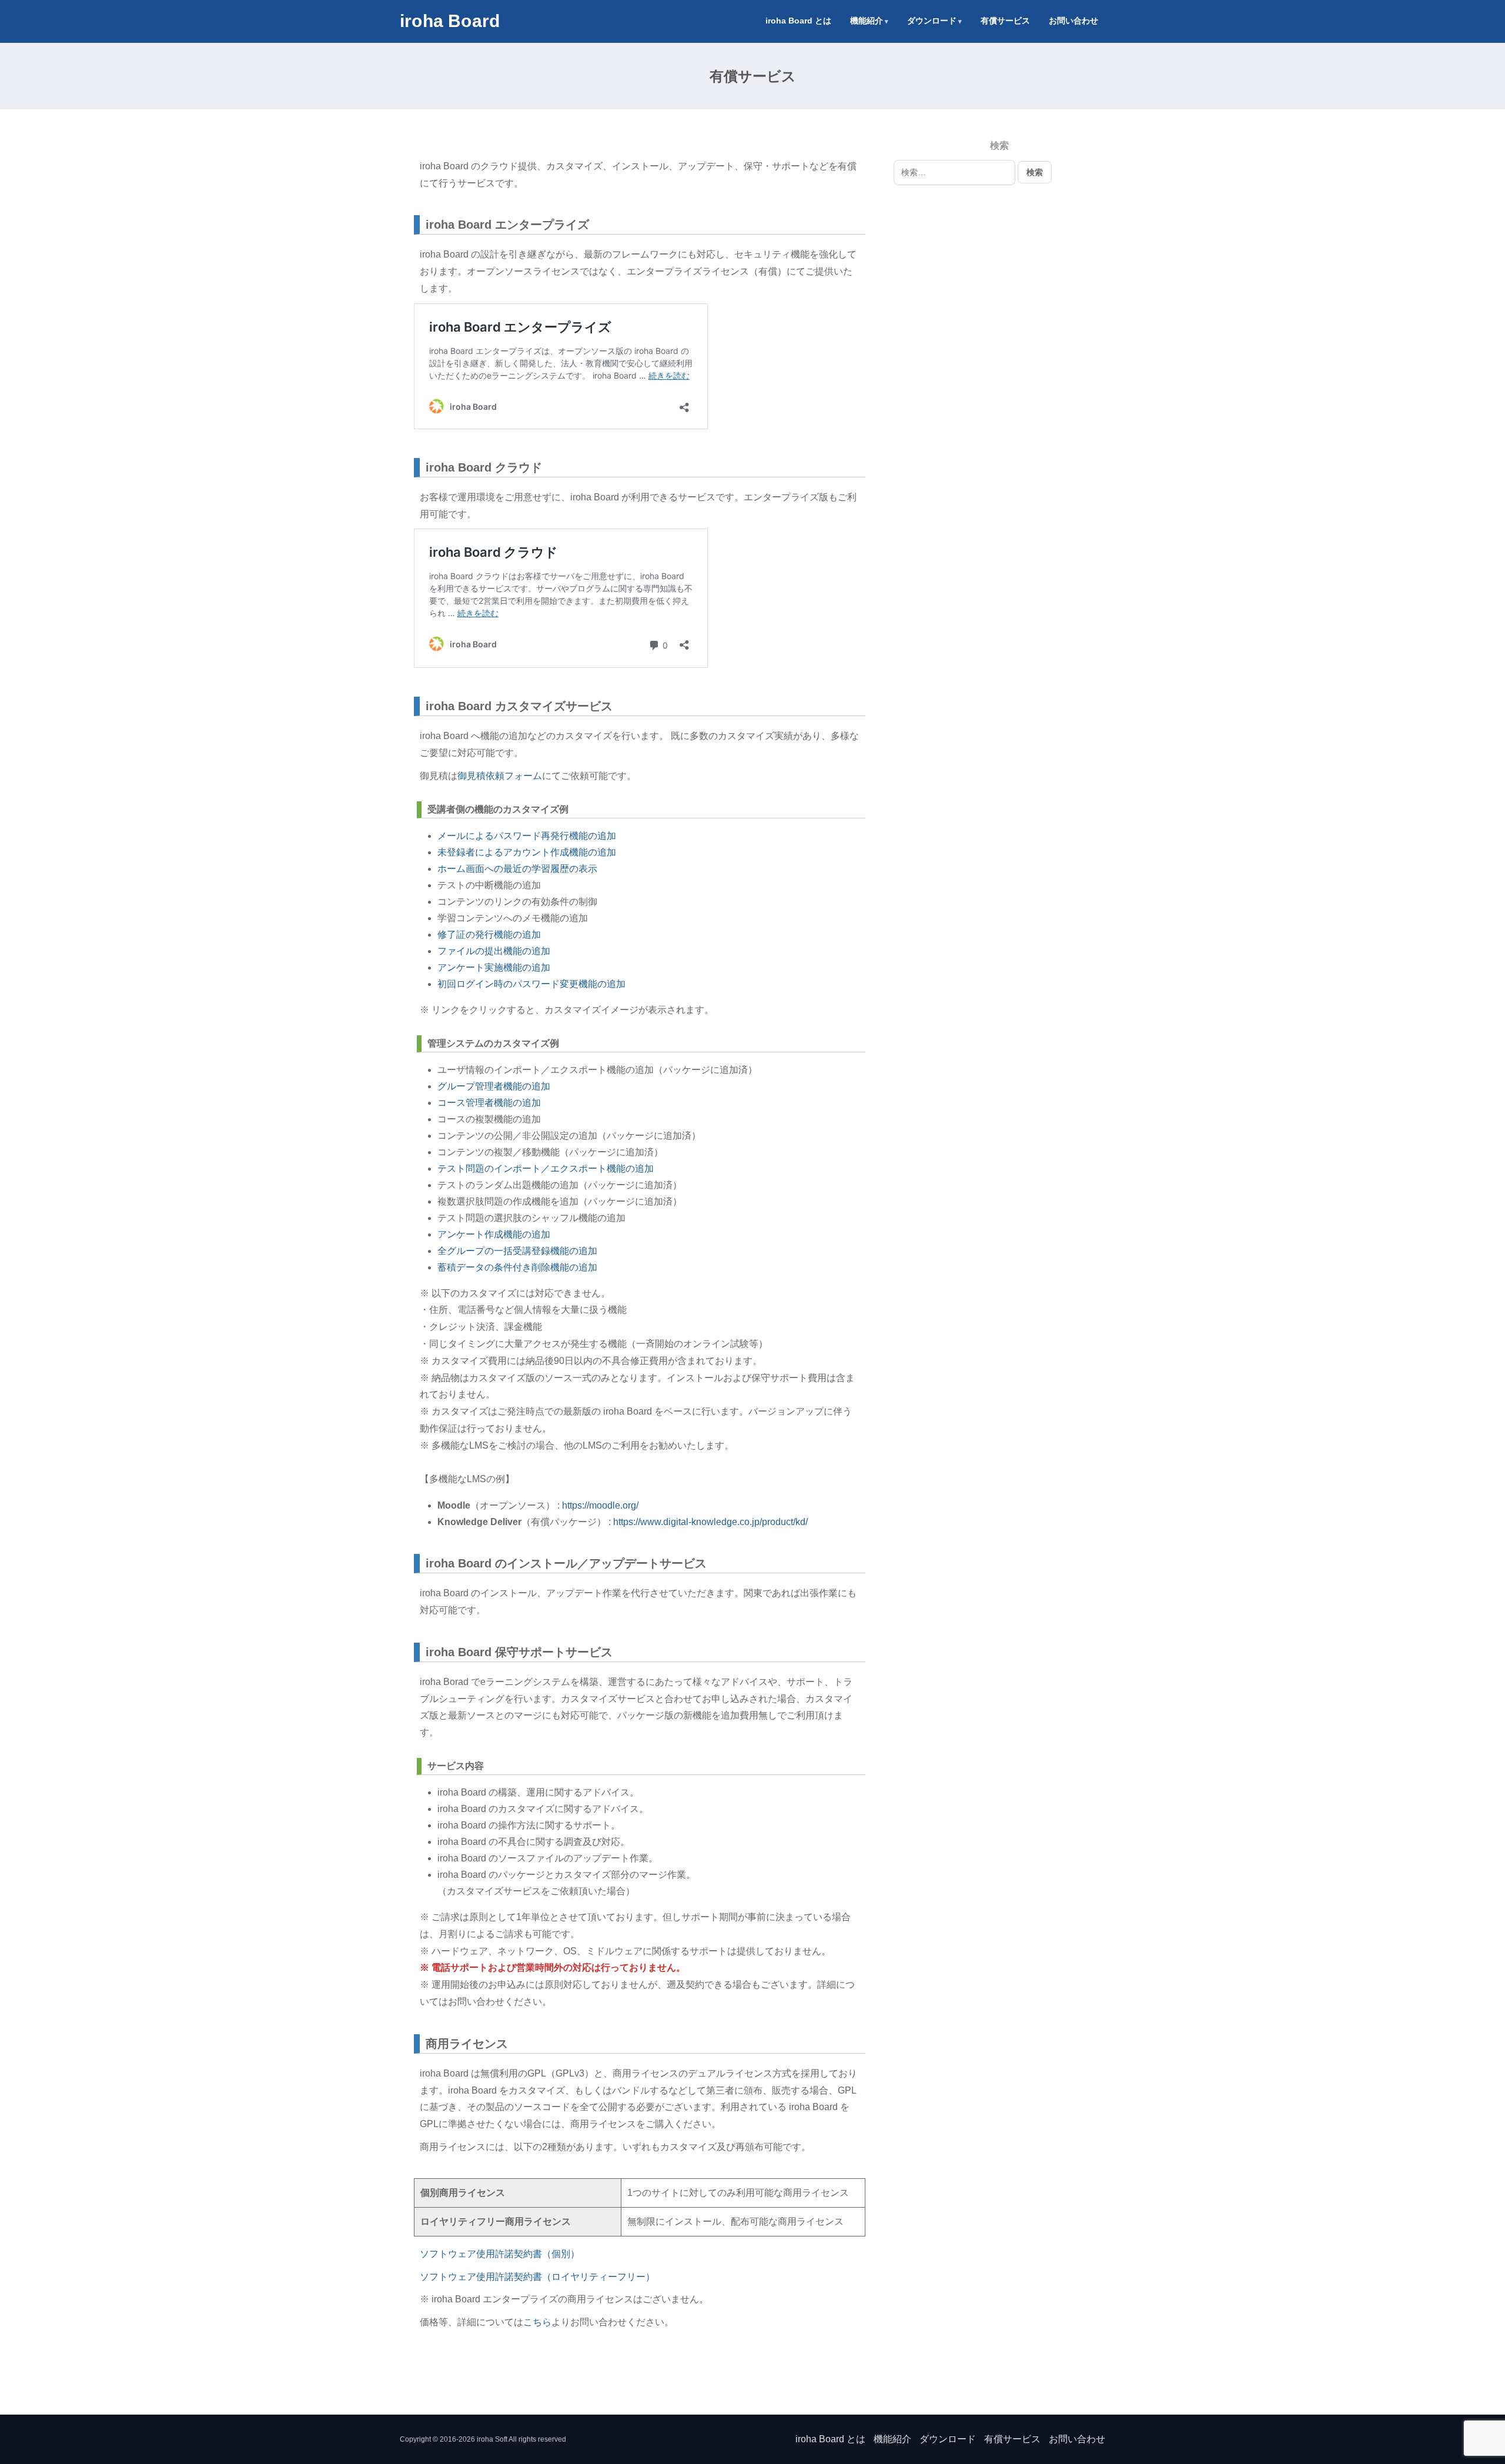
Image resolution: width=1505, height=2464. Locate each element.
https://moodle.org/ (600, 1505)
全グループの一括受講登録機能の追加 (517, 1251)
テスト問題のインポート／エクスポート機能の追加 (546, 1169)
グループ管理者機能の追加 (494, 1086)
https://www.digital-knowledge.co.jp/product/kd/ (710, 1522)
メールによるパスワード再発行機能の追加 (527, 836)
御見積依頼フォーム (500, 776)
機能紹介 (867, 21)
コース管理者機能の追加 (489, 1103)
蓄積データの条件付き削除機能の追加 (517, 1267)
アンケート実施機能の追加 (494, 967)
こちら (537, 2322)
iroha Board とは (798, 21)
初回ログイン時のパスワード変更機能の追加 (531, 984)
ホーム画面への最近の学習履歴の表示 (517, 869)
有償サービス (1005, 21)
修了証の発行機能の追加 (489, 935)
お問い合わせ (1073, 21)
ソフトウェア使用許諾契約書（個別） (500, 2254)
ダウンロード (932, 21)
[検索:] (956, 172)
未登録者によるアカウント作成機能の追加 (527, 852)
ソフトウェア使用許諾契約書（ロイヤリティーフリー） (537, 2277)
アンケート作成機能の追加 (494, 1234)
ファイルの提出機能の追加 (494, 951)
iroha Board (450, 21)
